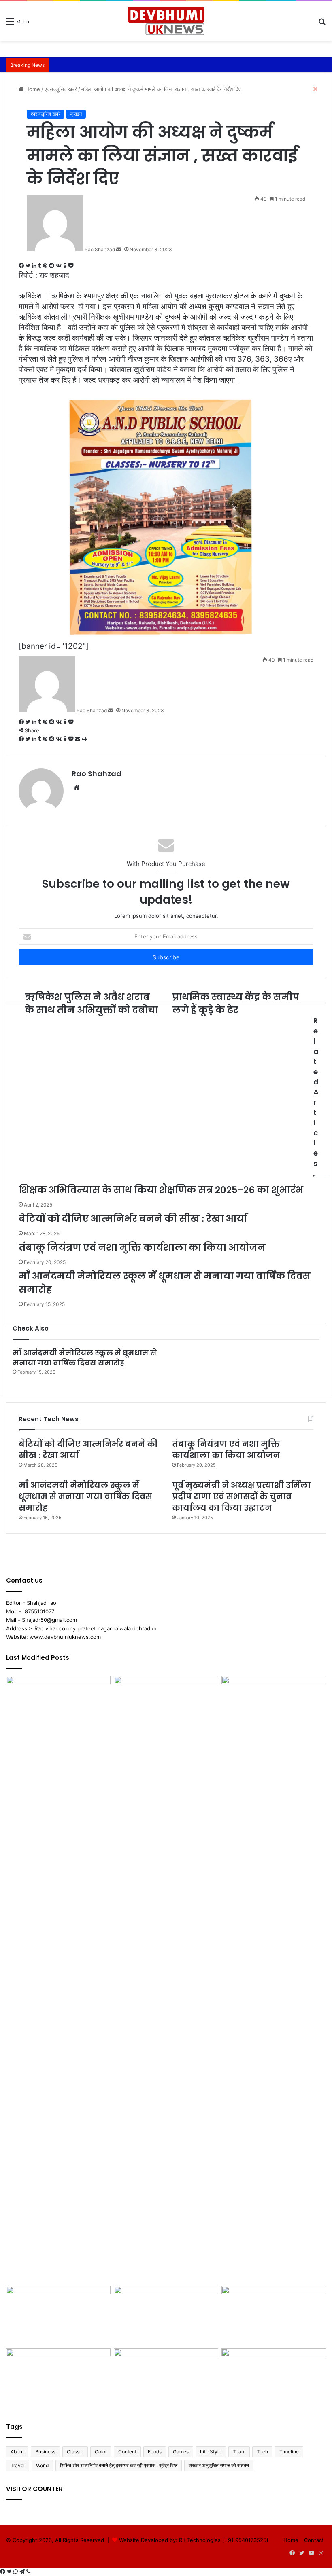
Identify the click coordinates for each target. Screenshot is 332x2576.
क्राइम (76, 114)
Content (127, 2452)
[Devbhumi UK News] (166, 21)
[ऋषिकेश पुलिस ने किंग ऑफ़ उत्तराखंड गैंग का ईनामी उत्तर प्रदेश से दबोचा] (274, 1706)
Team (239, 2452)
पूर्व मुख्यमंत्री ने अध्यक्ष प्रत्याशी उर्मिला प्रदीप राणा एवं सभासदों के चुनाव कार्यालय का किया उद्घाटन (241, 1496)
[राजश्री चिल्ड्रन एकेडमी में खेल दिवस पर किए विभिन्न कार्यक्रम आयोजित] (166, 1979)
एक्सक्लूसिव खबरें (46, 114)
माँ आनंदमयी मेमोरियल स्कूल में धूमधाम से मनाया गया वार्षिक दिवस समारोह (85, 1358)
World (42, 2465)
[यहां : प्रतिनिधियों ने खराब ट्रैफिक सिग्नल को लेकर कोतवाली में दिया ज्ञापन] (274, 2378)
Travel (18, 2465)
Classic (75, 2452)
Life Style (211, 2452)
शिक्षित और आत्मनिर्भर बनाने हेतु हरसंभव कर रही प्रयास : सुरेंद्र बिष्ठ (119, 2465)
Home (291, 2540)
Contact (314, 2540)
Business (45, 2452)
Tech (262, 2452)
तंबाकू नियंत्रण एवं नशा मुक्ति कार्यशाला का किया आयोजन (226, 1450)
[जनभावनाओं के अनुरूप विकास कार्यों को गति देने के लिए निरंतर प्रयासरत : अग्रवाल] (58, 2378)
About (17, 2452)
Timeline (289, 2452)
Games (181, 2452)
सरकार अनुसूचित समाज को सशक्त (219, 2465)
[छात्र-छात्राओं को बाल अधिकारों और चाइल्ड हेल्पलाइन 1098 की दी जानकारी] (166, 2316)
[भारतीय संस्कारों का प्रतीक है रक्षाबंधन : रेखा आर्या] (274, 2316)
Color (101, 2452)
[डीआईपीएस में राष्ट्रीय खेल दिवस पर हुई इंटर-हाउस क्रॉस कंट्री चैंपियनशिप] (58, 2316)
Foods (155, 2452)
